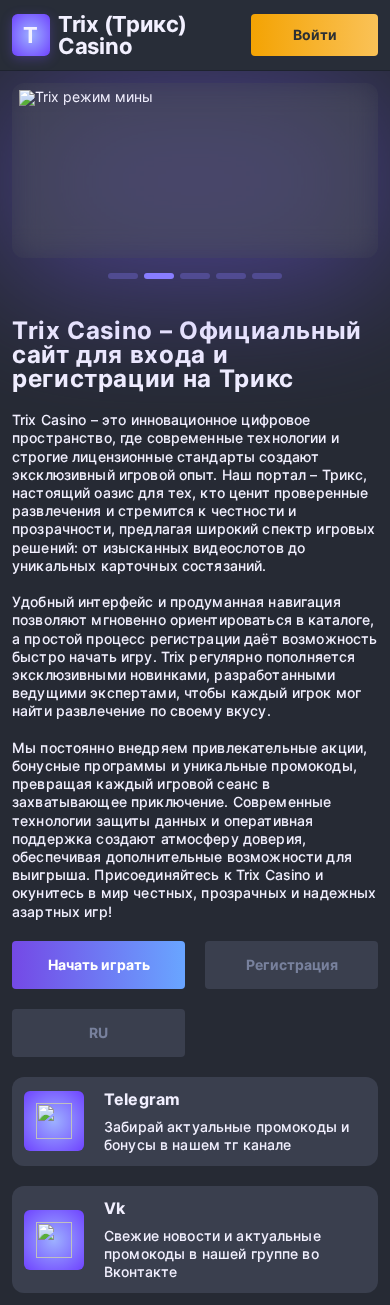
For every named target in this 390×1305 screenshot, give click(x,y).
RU (98, 1032)
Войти (315, 34)
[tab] (123, 276)
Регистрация (292, 964)
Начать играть (99, 964)
